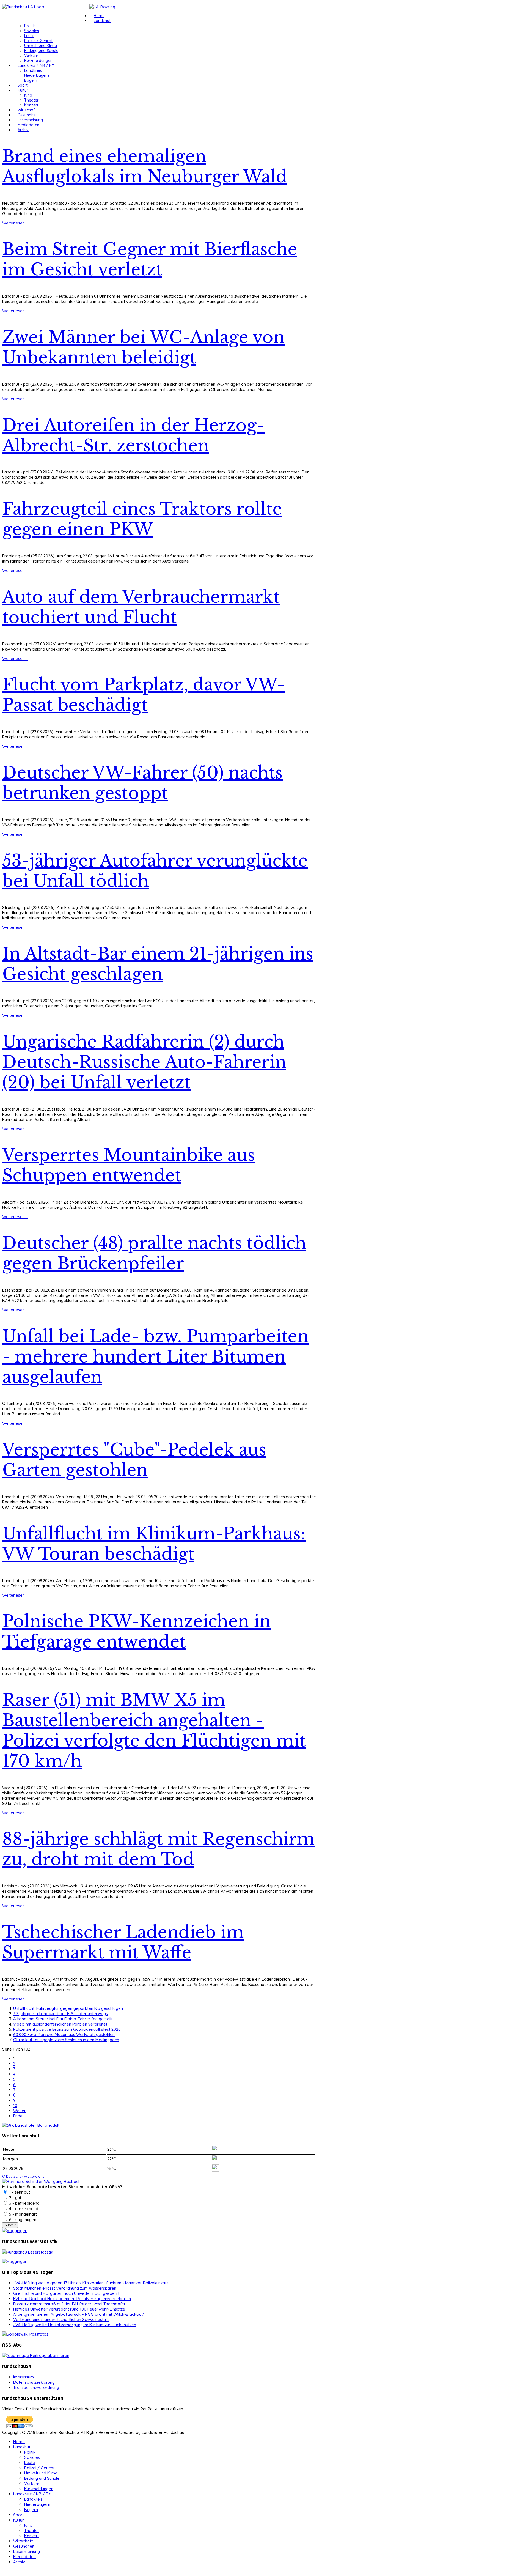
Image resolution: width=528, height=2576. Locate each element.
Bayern (31, 80)
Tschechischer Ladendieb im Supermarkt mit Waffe (123, 1942)
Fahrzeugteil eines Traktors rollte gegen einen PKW (142, 519)
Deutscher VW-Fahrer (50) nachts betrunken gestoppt (142, 783)
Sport (23, 85)
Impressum (24, 2377)
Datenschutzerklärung (34, 2382)
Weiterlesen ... (15, 223)
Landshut (102, 21)
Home (99, 16)
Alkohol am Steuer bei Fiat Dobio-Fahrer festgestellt (63, 2019)
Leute (29, 36)
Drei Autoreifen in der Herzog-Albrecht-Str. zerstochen (133, 435)
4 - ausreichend (23, 2209)
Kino (28, 95)
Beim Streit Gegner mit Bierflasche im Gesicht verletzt (150, 259)
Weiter (20, 2111)
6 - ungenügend (23, 2220)
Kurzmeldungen (38, 61)
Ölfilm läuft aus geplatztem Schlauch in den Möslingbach (66, 2040)
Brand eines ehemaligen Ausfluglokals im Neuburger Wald (145, 166)
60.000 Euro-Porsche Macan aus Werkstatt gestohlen (64, 2034)
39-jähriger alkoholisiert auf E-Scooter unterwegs (61, 2014)
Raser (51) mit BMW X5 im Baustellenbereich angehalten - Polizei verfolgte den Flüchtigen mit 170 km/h (154, 1731)
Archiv (23, 130)
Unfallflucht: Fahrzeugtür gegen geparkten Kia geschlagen (68, 2008)
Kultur (23, 90)
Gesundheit (28, 115)
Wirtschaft (27, 110)
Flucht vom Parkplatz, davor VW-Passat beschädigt (144, 695)
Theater (31, 100)
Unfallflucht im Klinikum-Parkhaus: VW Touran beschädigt (154, 1544)
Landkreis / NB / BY (36, 65)
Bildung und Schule (41, 51)
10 (15, 2105)
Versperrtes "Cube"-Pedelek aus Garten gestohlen (134, 1460)
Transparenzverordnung (36, 2387)
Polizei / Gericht (38, 41)
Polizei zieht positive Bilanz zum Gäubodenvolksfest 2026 (67, 2029)
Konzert (31, 105)
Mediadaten (28, 125)
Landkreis (33, 70)
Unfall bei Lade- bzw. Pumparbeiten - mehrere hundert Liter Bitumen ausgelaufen (155, 1357)
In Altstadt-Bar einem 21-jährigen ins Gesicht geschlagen (158, 964)
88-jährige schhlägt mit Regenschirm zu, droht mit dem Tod (158, 1849)
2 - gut (15, 2198)
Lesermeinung (30, 120)
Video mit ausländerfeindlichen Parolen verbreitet (60, 2024)
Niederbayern (37, 75)
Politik (30, 26)
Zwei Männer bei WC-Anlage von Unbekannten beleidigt (143, 347)
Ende (18, 2116)
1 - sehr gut (19, 2192)
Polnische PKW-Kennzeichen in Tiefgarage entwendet (136, 1632)
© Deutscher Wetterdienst (24, 2176)
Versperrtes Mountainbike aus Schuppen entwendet (129, 1165)
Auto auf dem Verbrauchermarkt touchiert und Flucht (141, 607)
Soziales (32, 31)
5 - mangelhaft (22, 2214)
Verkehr (31, 56)
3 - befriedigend (24, 2203)
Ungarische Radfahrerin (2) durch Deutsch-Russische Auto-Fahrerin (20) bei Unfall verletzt (144, 1062)
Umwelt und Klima (41, 46)
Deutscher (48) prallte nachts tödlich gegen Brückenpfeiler (154, 1253)
